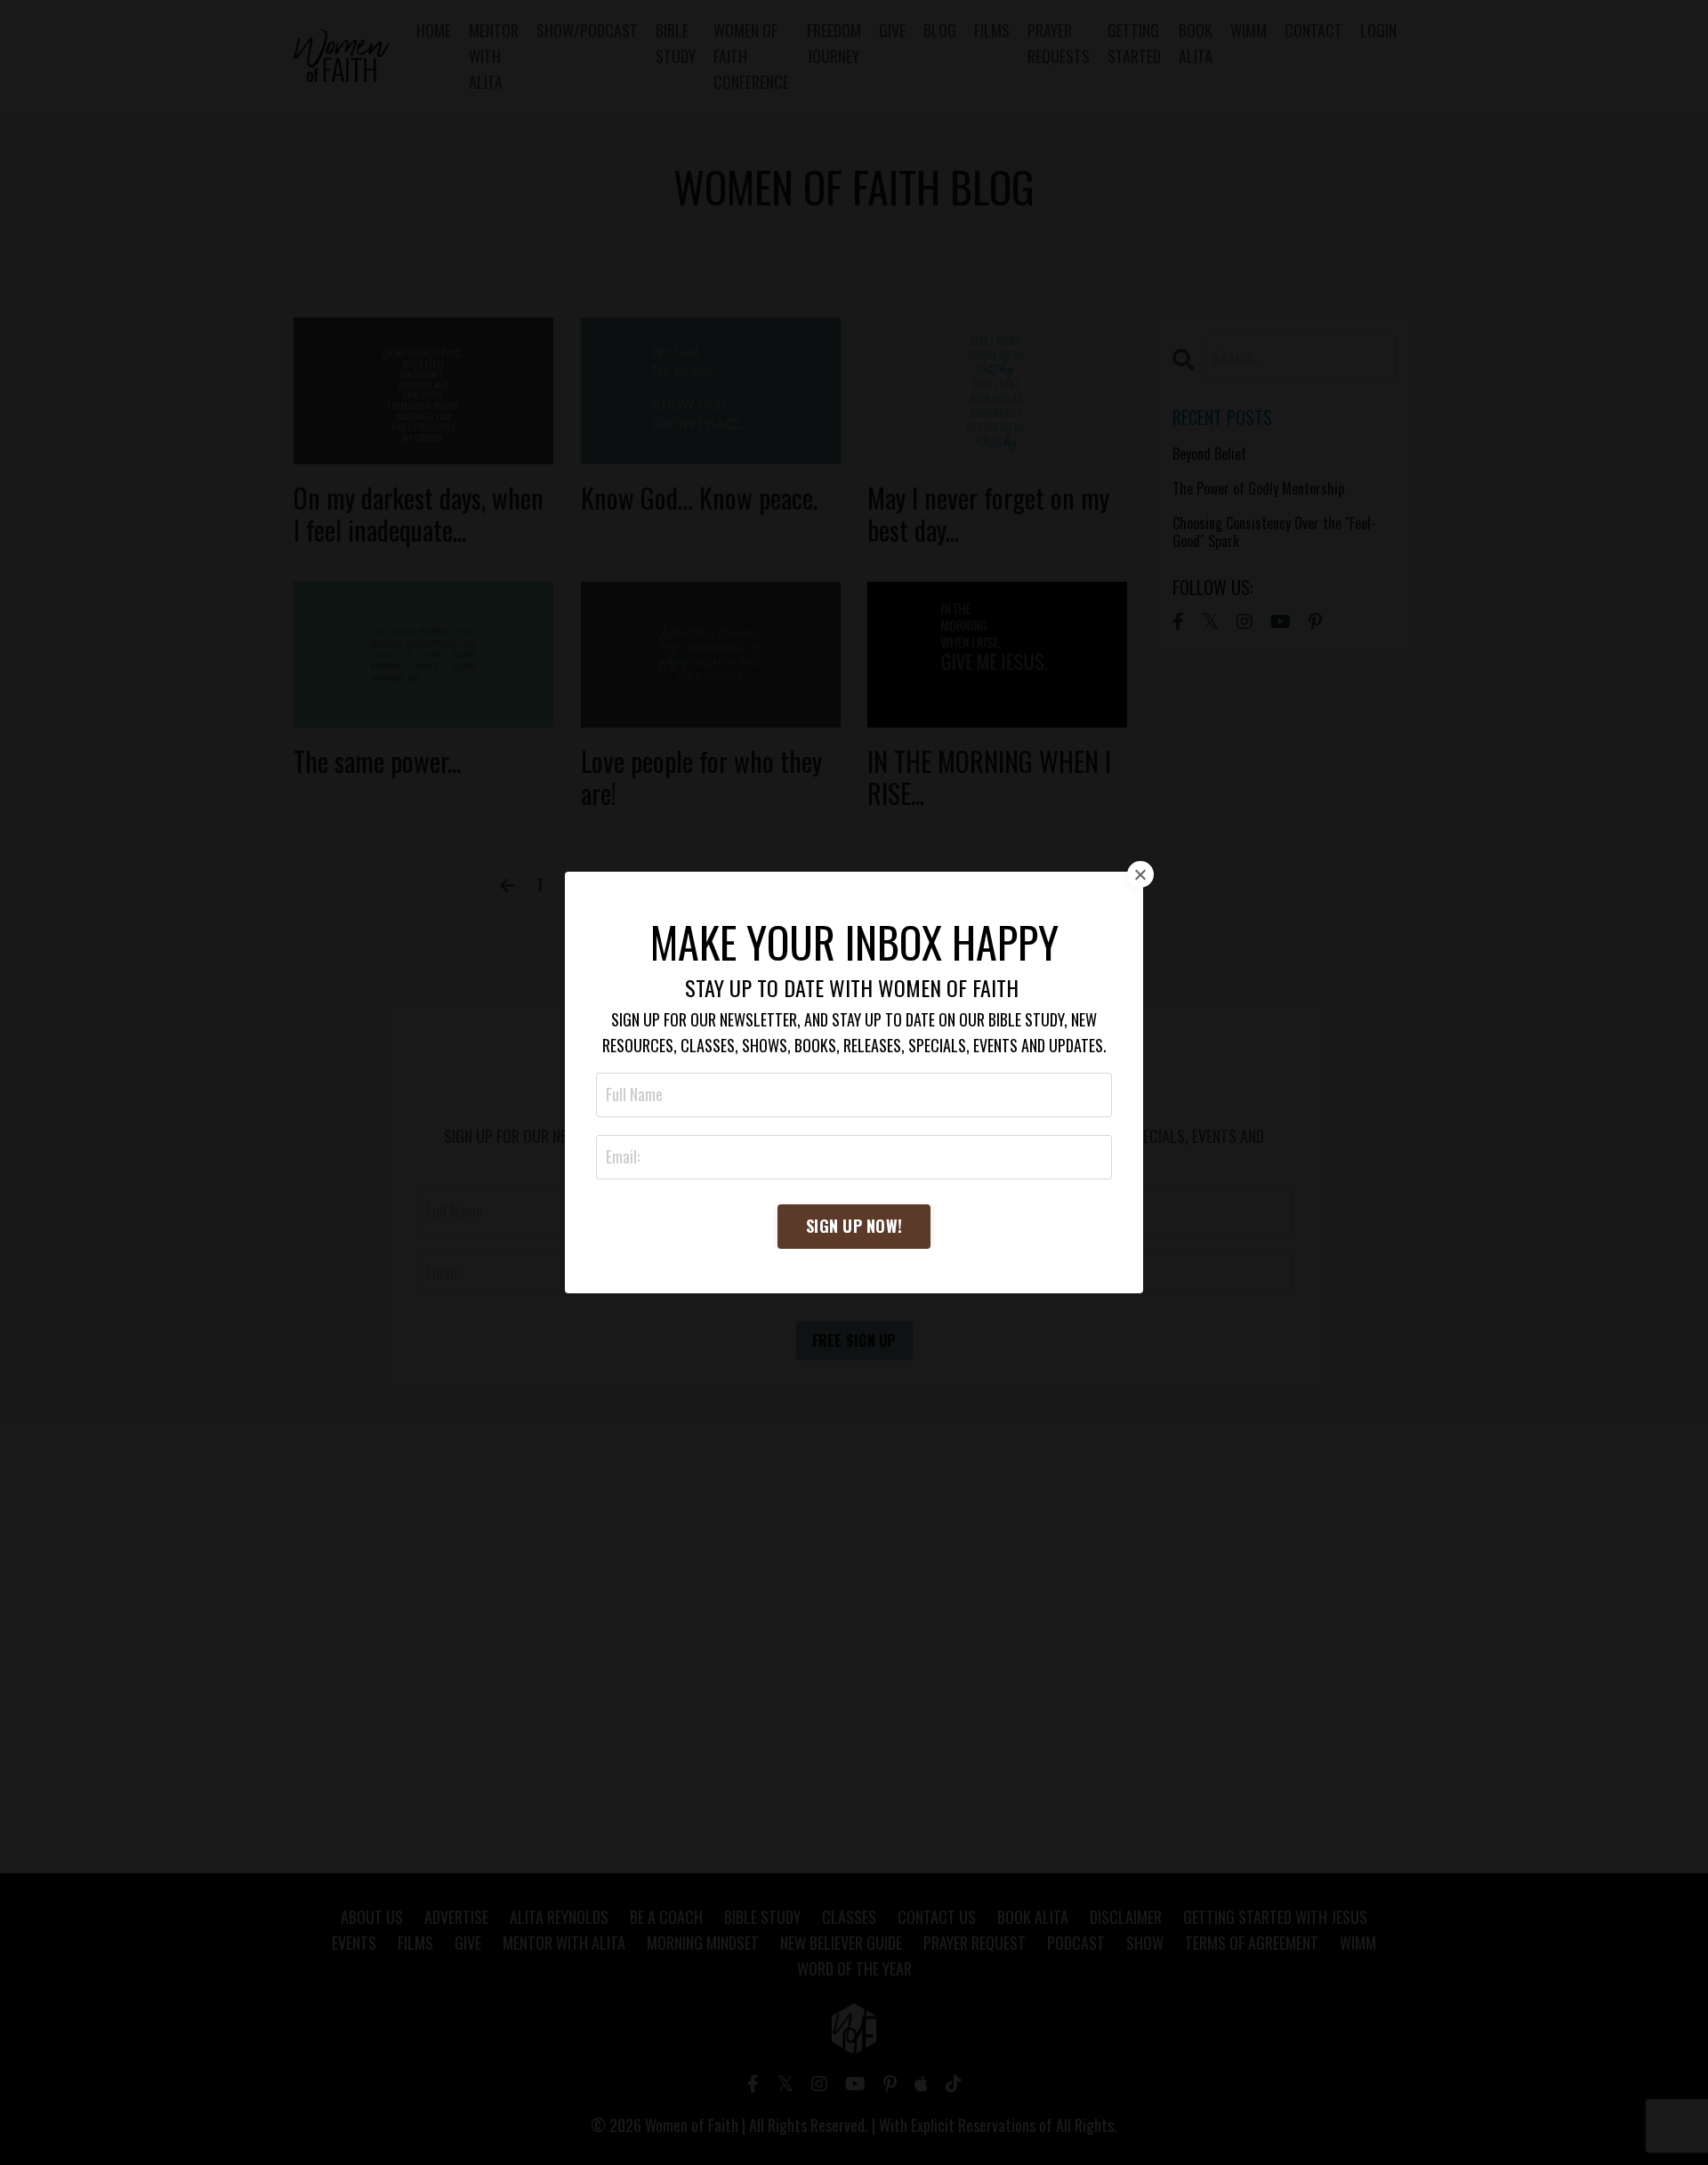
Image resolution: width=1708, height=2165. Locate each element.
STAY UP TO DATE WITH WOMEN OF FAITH (852, 987)
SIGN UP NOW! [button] (854, 1226)
